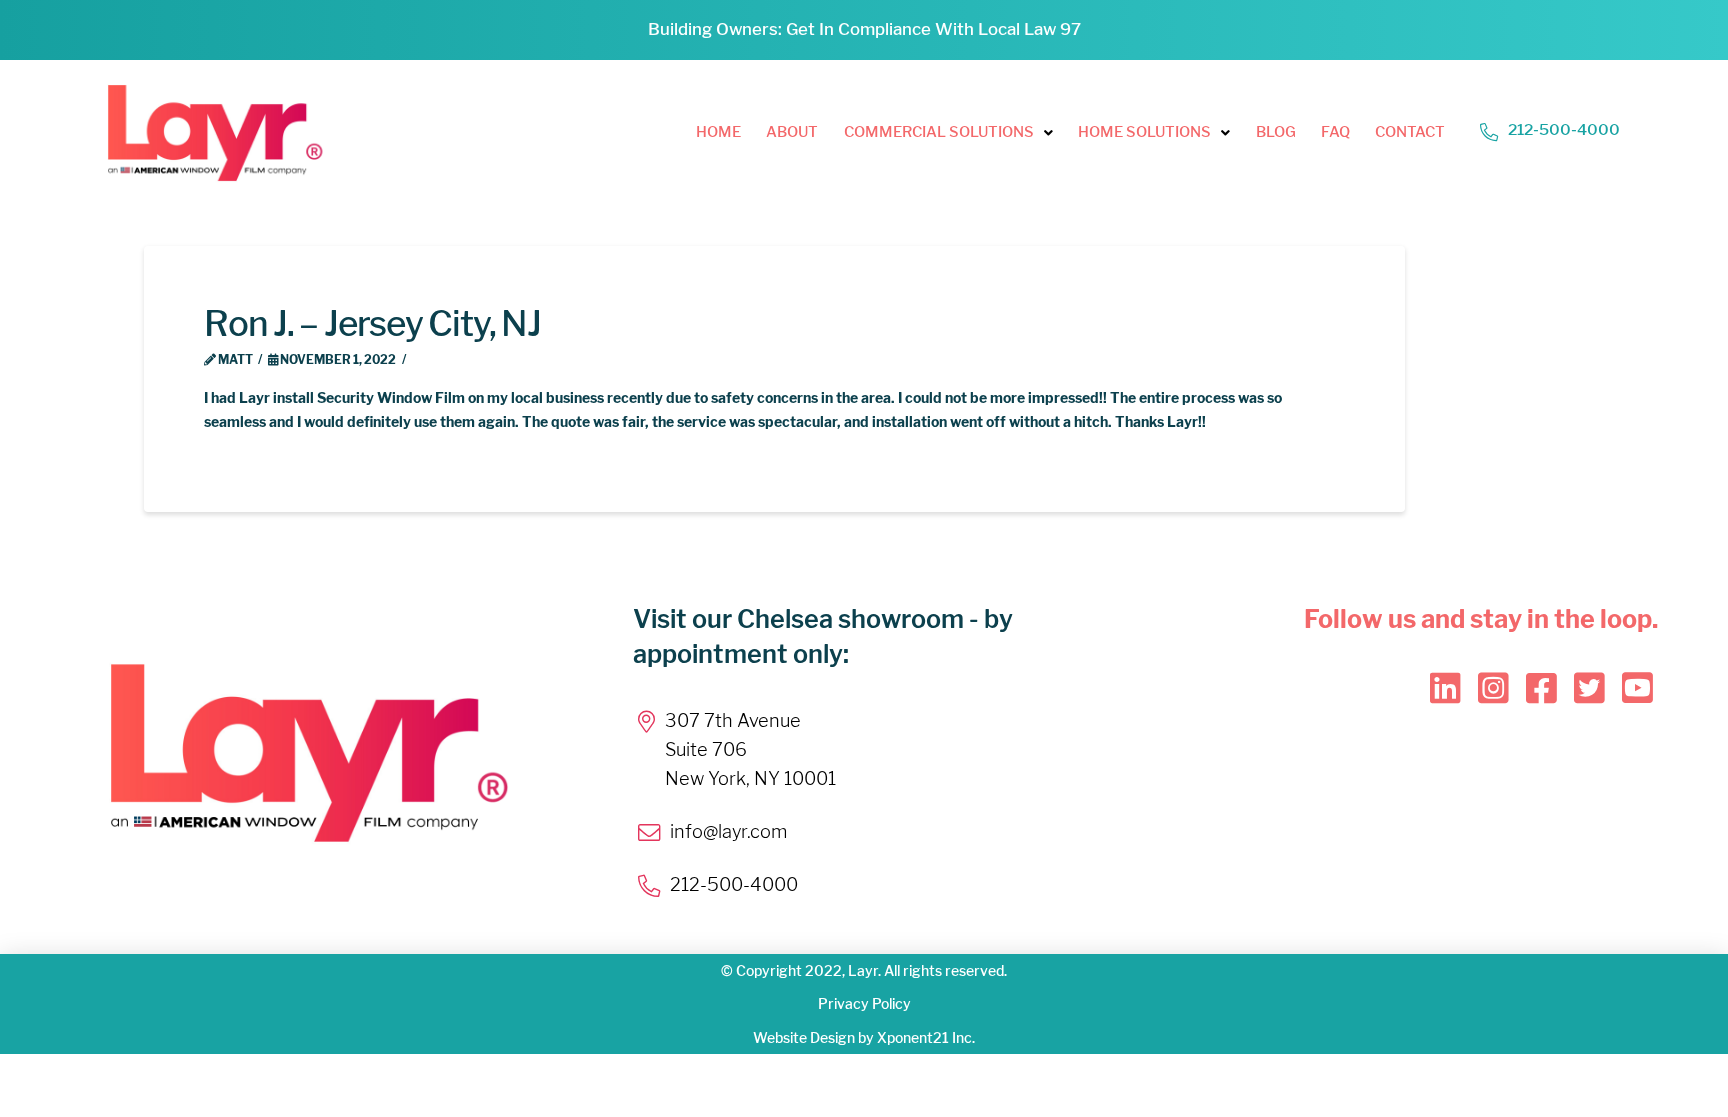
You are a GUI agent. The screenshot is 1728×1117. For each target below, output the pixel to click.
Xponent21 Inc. (926, 1037)
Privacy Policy (864, 1003)
